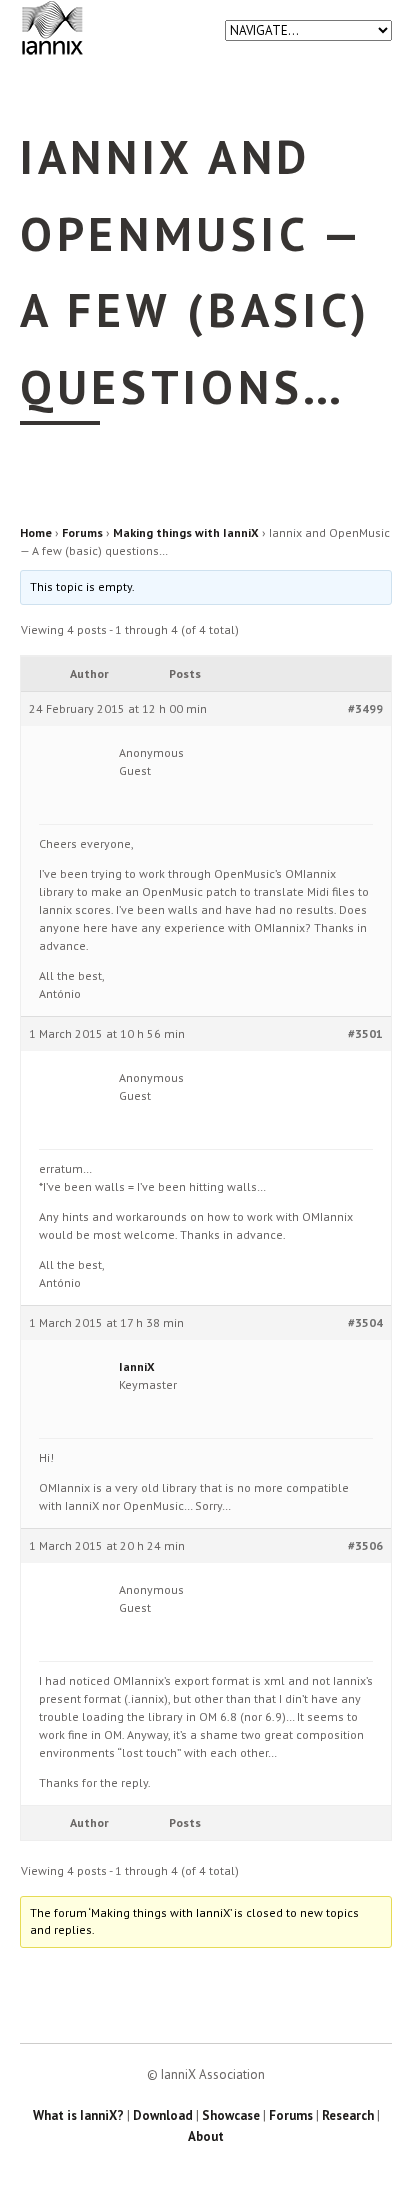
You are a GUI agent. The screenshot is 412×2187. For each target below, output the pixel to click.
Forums (82, 532)
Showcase (231, 2115)
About (206, 2136)
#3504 (365, 1322)
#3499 (365, 708)
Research (348, 2115)
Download (163, 2115)
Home (36, 532)
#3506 (365, 1545)
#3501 (365, 1033)
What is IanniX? (78, 2115)
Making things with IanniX (186, 532)
